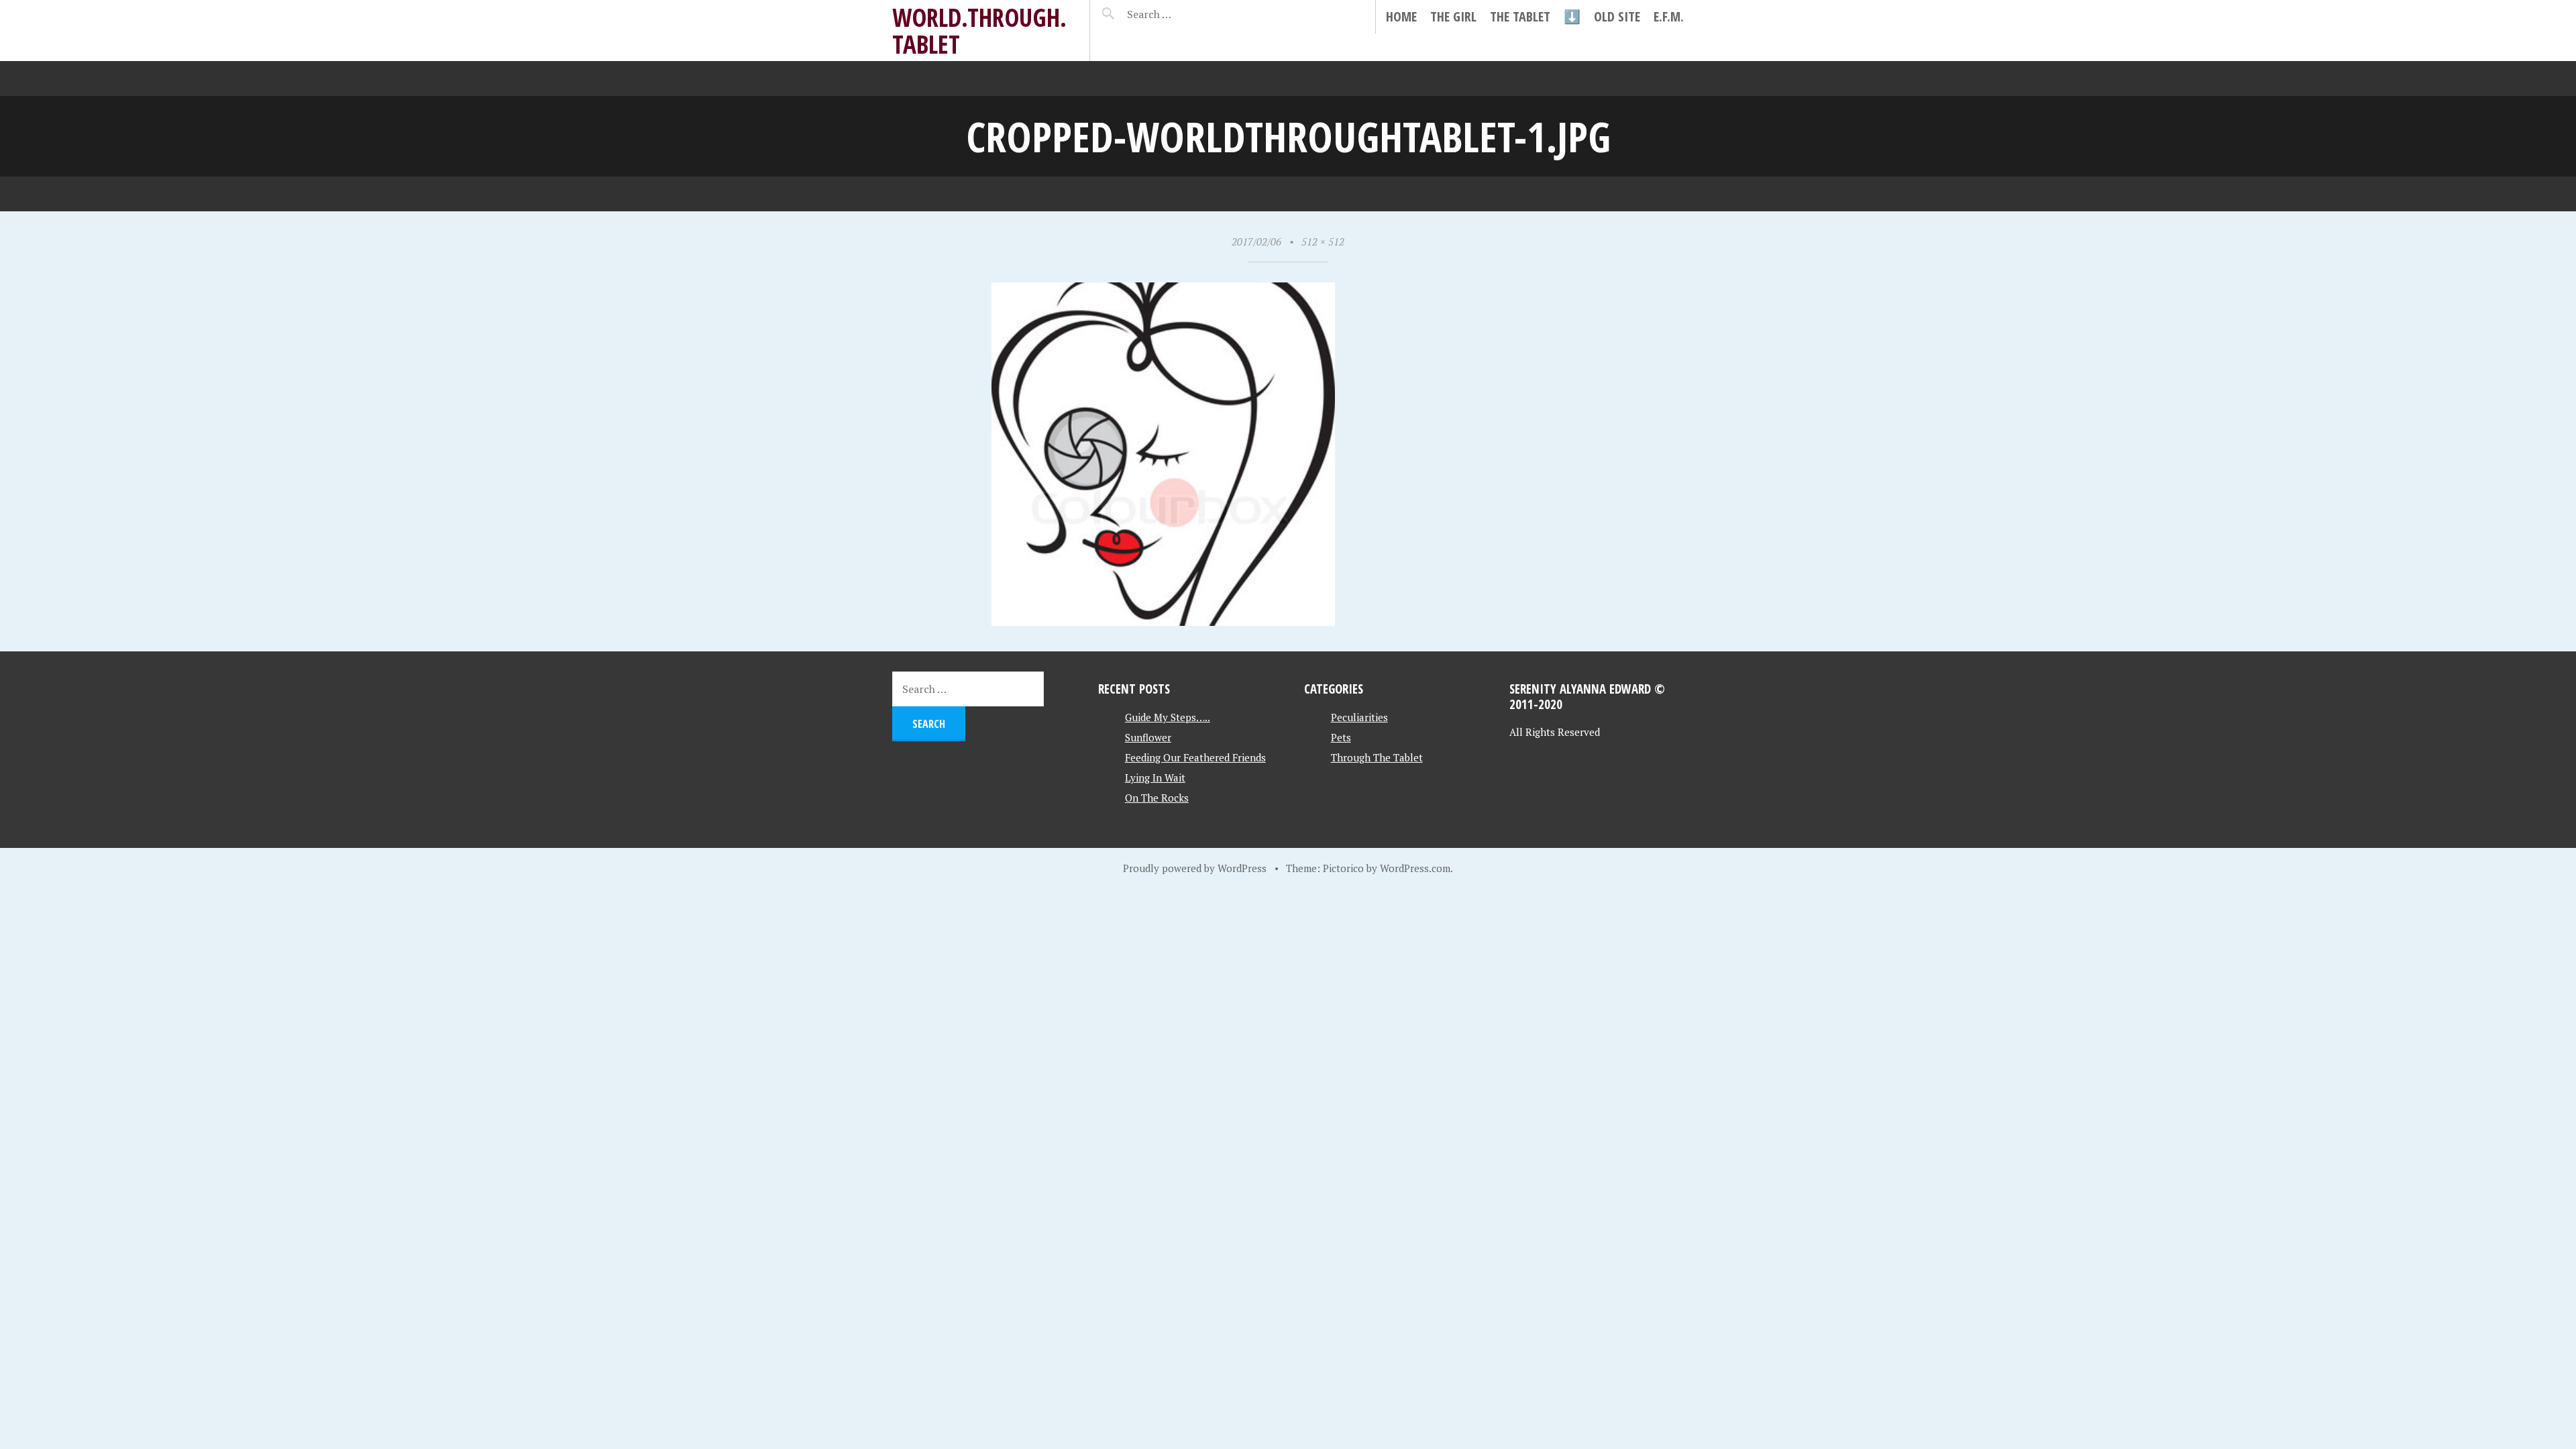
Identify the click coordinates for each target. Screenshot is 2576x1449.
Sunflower (1148, 737)
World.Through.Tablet (979, 31)
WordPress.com (1415, 868)
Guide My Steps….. (1168, 717)
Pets (1341, 737)
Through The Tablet (1377, 757)
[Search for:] (1182, 14)
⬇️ (1572, 16)
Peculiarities (1359, 717)
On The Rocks (1157, 798)
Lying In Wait (1155, 777)
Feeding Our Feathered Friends (1195, 757)
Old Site (1617, 16)
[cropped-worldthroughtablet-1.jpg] (1163, 621)
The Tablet (1520, 16)
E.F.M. (1669, 16)
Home (1401, 16)
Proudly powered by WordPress (1195, 868)
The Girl (1453, 16)
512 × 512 (1323, 241)
